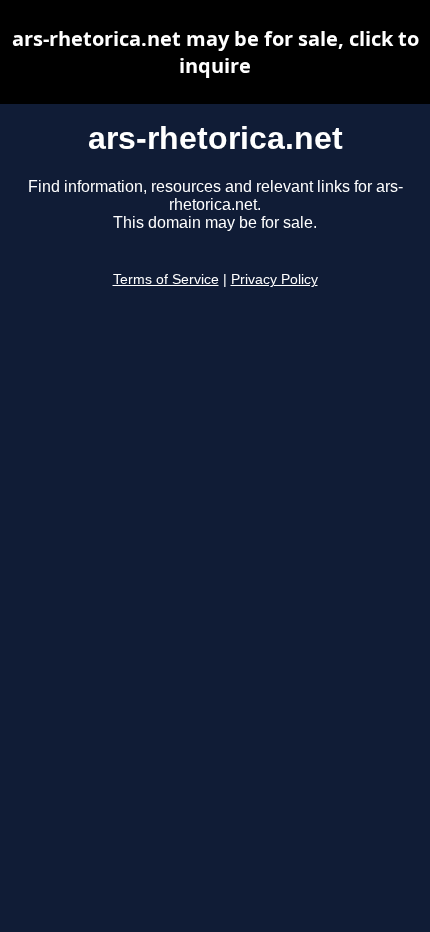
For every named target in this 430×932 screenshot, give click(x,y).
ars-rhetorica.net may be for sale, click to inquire (215, 52)
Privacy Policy (274, 279)
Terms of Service (166, 279)
